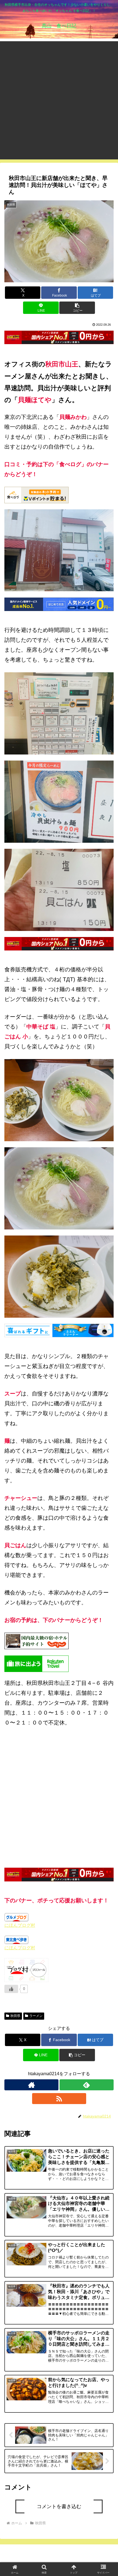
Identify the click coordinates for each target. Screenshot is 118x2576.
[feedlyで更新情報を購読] (87, 2085)
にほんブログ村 (20, 1925)
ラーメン (36, 2016)
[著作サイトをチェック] (31, 2085)
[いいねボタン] (11, 1989)
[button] (77, 308)
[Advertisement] (59, 100)
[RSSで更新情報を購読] (59, 2099)
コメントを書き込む (59, 2506)
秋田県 (15, 2016)
